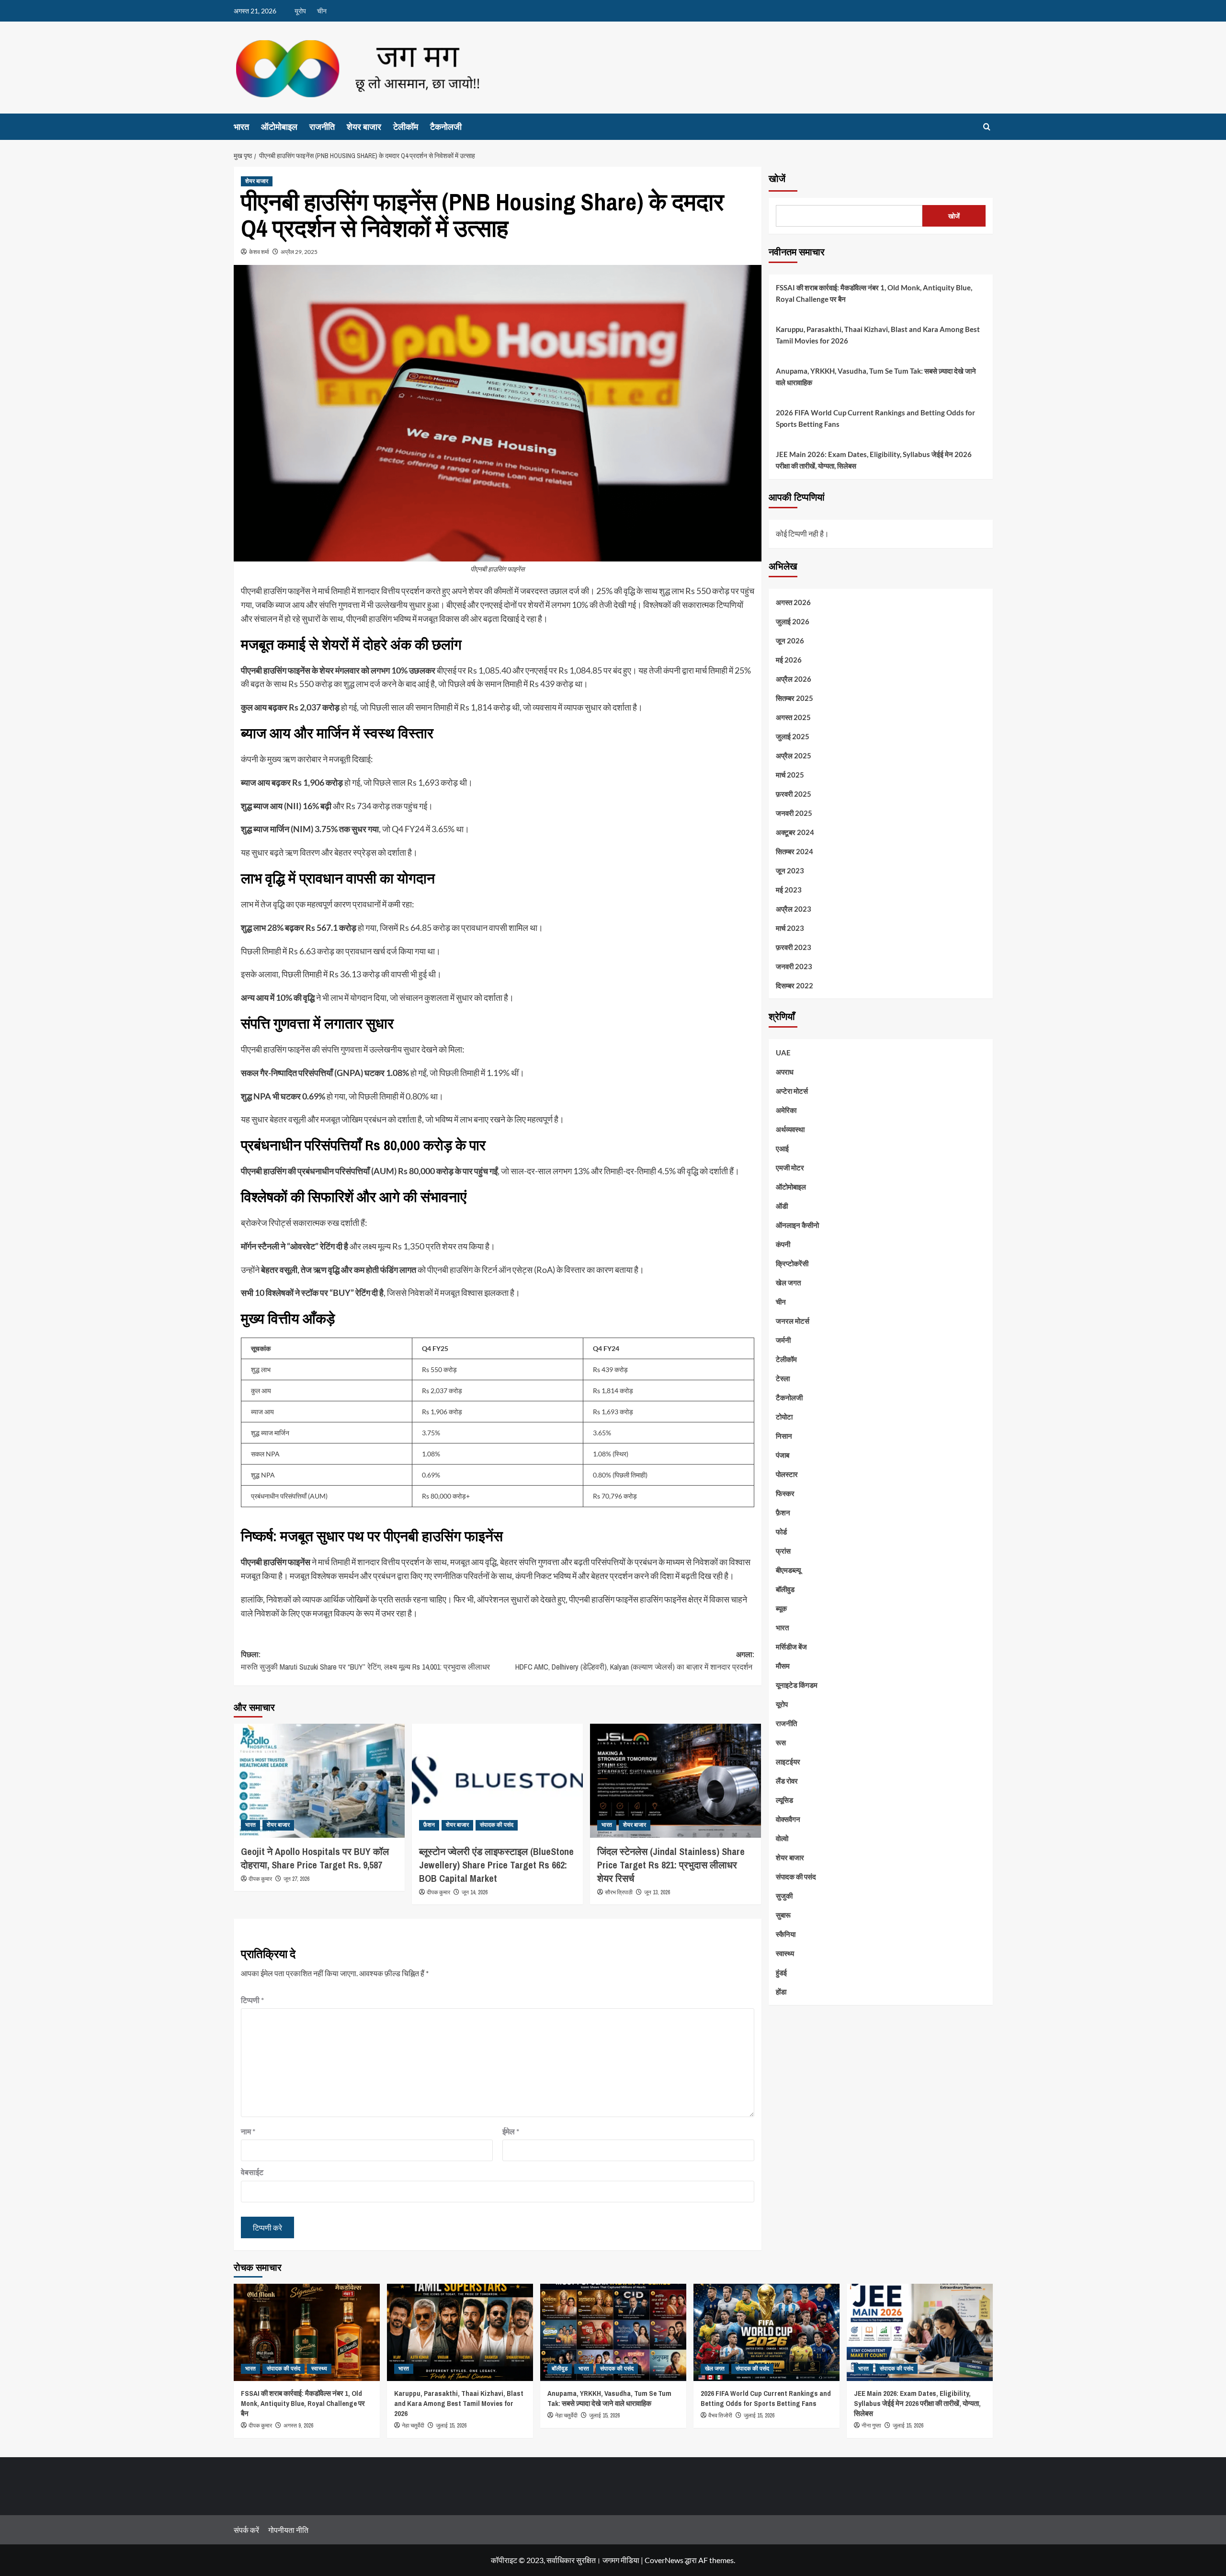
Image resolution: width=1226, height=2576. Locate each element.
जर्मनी (783, 1340)
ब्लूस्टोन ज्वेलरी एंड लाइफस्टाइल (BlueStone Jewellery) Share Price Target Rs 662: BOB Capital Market (496, 1865)
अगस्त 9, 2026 (298, 2426)
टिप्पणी (252, 2000)
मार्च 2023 (790, 927)
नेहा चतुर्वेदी (413, 2426)
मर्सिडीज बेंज (791, 1647)
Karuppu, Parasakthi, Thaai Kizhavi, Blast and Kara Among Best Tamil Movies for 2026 (878, 335)
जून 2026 (790, 640)
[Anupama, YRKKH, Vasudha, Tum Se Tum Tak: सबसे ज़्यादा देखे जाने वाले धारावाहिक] (613, 2332)
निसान (784, 1436)
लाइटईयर (788, 1762)
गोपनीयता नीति (288, 2530)
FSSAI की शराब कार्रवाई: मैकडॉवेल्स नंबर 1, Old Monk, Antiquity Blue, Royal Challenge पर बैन (874, 293)
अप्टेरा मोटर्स (792, 1091)
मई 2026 (789, 659)
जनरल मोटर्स (793, 1321)
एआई (782, 1148)
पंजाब (783, 1455)
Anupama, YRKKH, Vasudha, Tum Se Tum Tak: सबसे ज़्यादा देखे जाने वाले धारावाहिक (876, 377)
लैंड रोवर (787, 1781)
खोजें (777, 179)
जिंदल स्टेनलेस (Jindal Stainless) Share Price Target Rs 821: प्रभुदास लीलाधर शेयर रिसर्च (671, 1865)
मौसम (783, 1666)
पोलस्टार (787, 1474)
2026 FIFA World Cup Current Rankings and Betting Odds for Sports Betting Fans (875, 418)
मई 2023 (789, 889)
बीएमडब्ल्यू (788, 1570)
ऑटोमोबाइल (279, 127)
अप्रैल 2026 (794, 678)
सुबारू (783, 1915)
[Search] (987, 127)
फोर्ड (781, 1532)
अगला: (635, 1660)
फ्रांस (783, 1551)
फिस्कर (785, 1493)
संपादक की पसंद (497, 1825)
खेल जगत (788, 1282)
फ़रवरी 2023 (794, 947)
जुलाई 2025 (793, 736)
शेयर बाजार (364, 127)
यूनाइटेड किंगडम (797, 1685)
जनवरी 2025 (794, 813)
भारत (241, 127)
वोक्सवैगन (788, 1819)
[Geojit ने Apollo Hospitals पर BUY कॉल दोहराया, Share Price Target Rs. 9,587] (319, 1781)
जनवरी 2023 (794, 966)
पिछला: (365, 1660)
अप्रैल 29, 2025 (299, 252)
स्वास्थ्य (785, 1953)
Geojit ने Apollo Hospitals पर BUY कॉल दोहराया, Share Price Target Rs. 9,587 (315, 1858)
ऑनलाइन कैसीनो (797, 1225)
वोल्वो (782, 1838)
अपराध (785, 1072)
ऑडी (782, 1206)
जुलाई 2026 (793, 621)
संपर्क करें (246, 2530)
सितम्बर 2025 (795, 698)
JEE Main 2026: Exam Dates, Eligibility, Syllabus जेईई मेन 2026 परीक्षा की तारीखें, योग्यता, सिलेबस (874, 460)
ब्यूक (781, 1608)
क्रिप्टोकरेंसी (792, 1263)
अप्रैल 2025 (794, 755)
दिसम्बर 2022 (795, 985)
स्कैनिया (786, 1934)
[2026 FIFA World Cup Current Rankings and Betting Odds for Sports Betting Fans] (766, 2332)
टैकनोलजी (446, 127)
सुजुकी (784, 1896)
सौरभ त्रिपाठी (619, 1893)
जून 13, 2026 (657, 1892)
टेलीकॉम (406, 127)
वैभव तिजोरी (720, 2416)
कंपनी (783, 1244)
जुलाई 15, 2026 (451, 2426)
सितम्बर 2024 (795, 851)
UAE (783, 1053)
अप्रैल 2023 (794, 908)
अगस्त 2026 (793, 602)
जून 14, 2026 (475, 1892)
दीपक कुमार (260, 1879)
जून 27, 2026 (296, 1879)
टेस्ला (783, 1378)
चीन (322, 11)
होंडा (781, 1992)
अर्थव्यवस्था (790, 1129)
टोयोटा (784, 1417)
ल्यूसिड (784, 1800)
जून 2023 (790, 870)
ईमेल (511, 2131)
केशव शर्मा (259, 252)
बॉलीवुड (785, 1589)
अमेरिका (786, 1110)
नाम (248, 2131)
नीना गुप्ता (871, 2426)
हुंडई (781, 1972)
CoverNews (664, 2560)
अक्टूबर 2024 (795, 832)
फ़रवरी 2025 (794, 793)
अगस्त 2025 (793, 717)
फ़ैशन (429, 1825)
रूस (781, 1742)
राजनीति (322, 127)
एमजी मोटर (790, 1168)
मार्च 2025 (790, 774)
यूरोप (300, 11)
